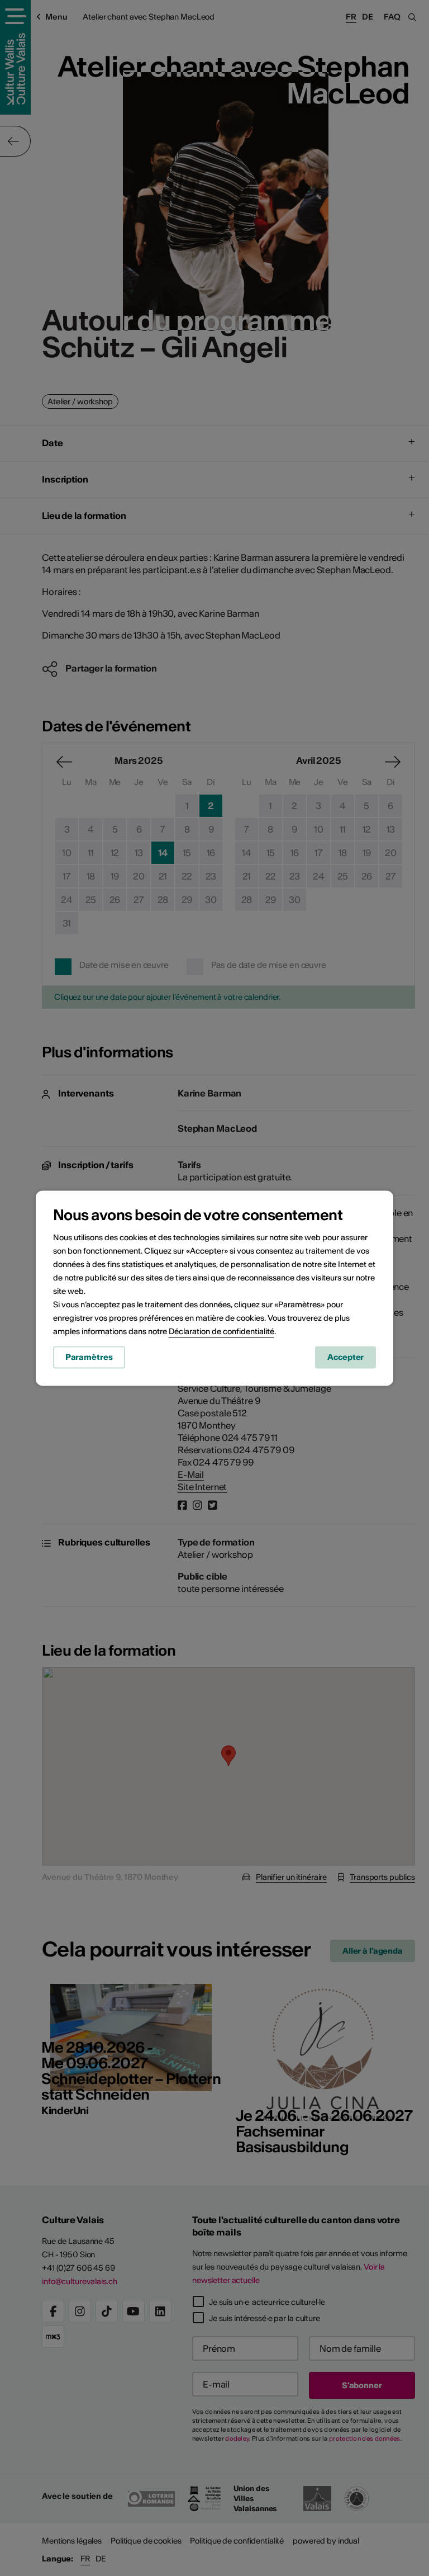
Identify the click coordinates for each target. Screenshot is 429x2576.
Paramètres (89, 1357)
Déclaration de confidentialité (221, 1331)
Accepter (345, 1357)
